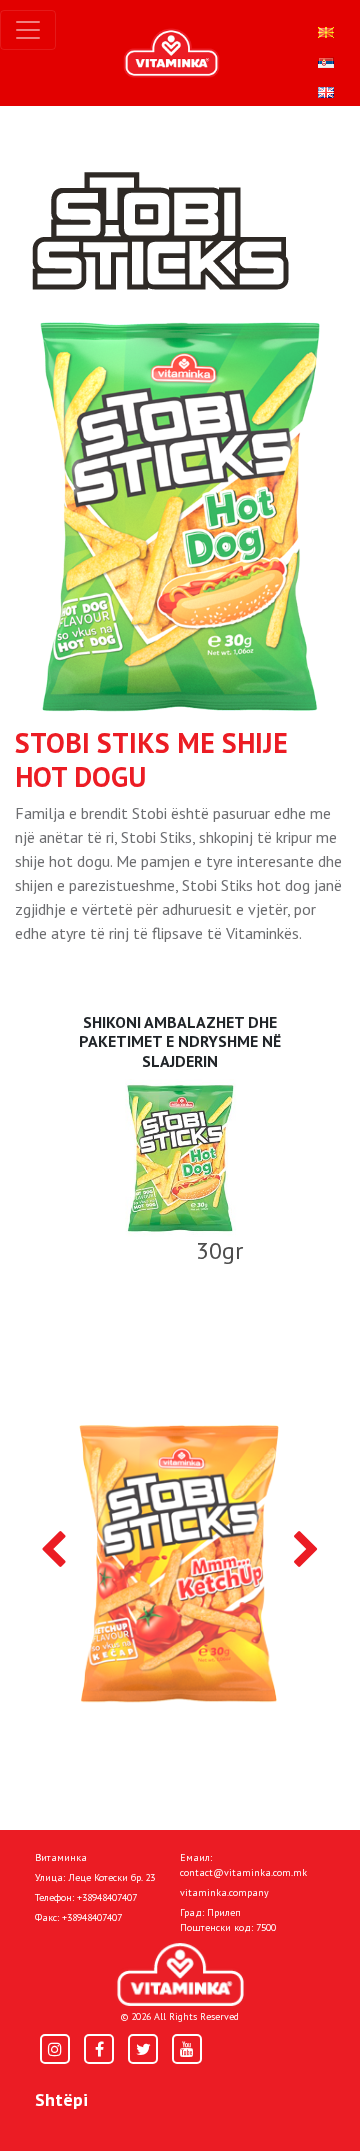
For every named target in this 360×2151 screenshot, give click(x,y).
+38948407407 (107, 1897)
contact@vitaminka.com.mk (243, 1872)
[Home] (180, 1974)
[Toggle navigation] (28, 30)
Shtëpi (61, 2099)
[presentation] (53, 1551)
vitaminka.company (224, 1892)
